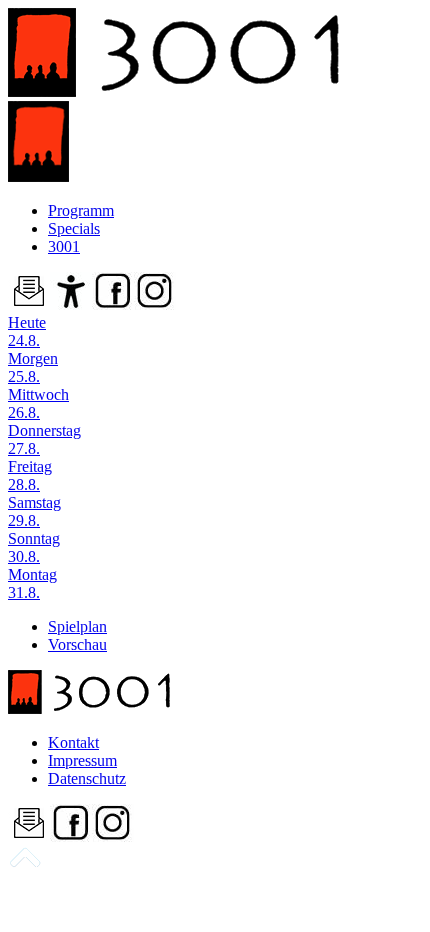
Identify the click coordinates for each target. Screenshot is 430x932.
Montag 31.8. (32, 583)
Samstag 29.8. (34, 511)
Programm (81, 210)
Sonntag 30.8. (34, 547)
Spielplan (77, 626)
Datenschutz (87, 778)
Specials (74, 228)
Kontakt (73, 742)
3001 (64, 246)
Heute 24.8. (27, 331)
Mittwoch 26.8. (38, 403)
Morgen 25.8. (33, 367)
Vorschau (77, 644)
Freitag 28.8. (30, 475)
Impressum (82, 760)
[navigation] (25, 864)
